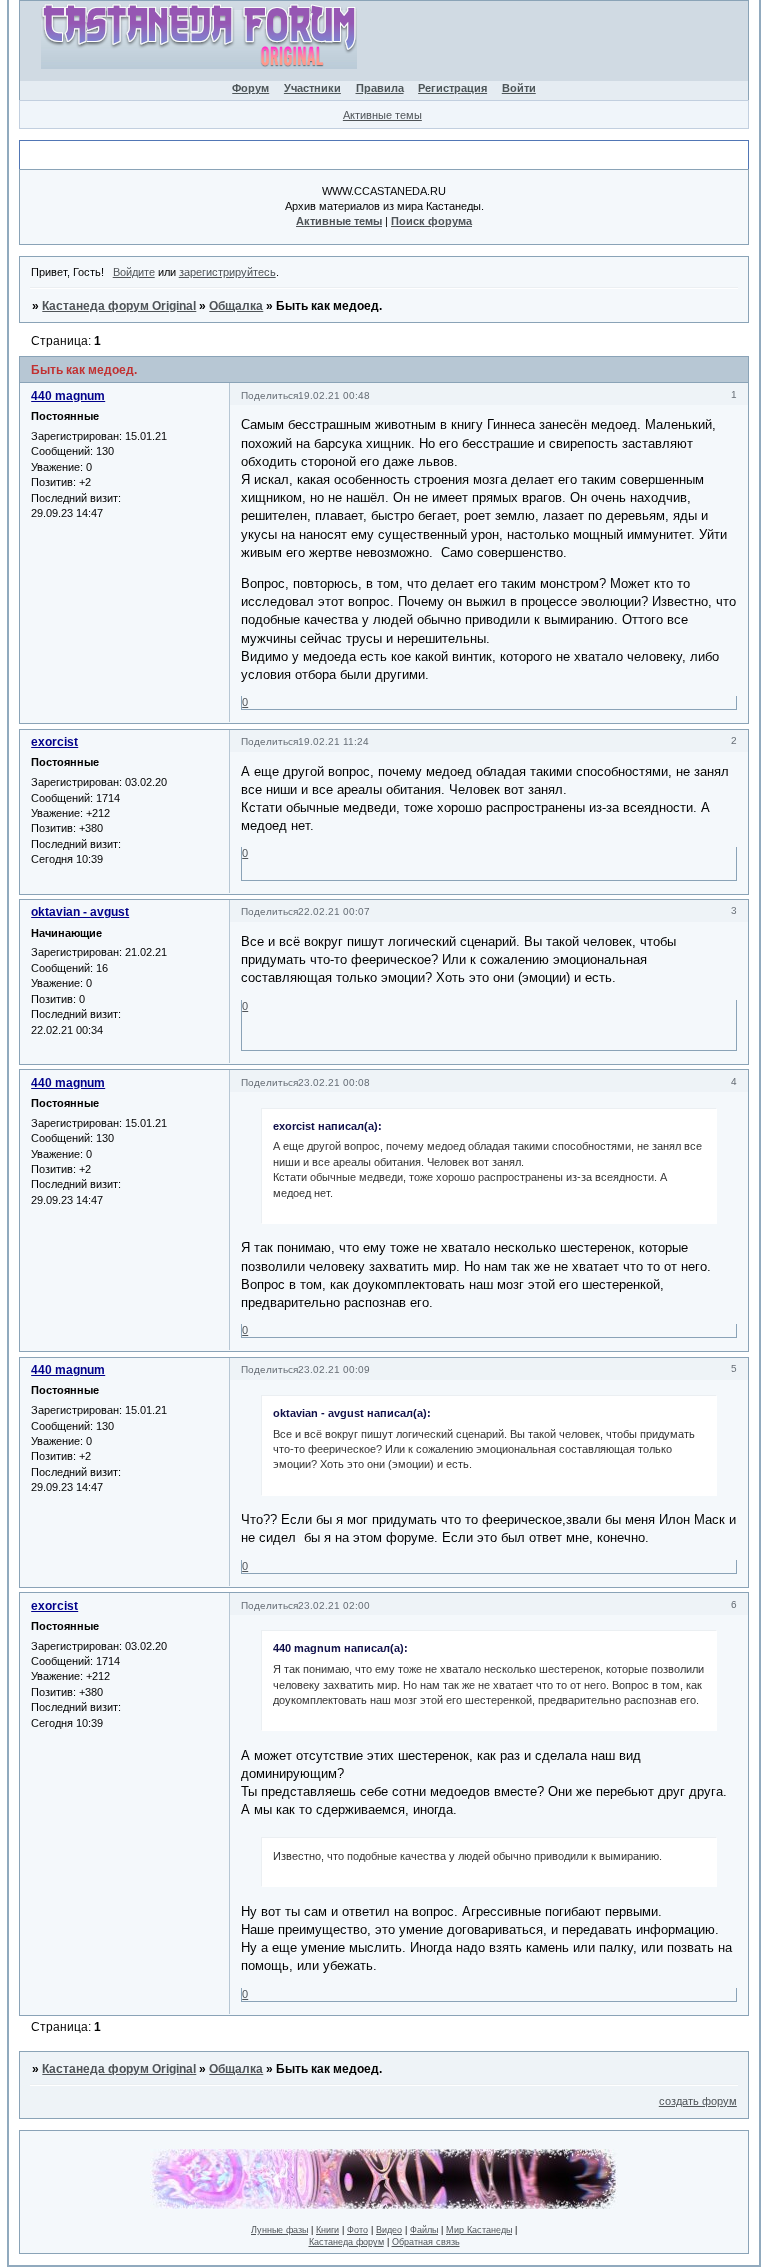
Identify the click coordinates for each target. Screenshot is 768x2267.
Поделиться (269, 395)
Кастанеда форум (346, 2242)
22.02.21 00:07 (334, 911)
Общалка (236, 306)
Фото (357, 2230)
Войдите (134, 272)
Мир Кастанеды (479, 2230)
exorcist (54, 742)
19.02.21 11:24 (333, 741)
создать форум (698, 2101)
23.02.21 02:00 (334, 1605)
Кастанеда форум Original (119, 306)
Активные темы (382, 115)
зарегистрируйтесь (227, 272)
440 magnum (68, 396)
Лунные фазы (279, 2230)
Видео (389, 2230)
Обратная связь (426, 2242)
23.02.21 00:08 (334, 1082)
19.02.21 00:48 (334, 395)
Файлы (424, 2230)
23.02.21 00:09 (334, 1369)
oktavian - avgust (80, 912)
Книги (327, 2230)
